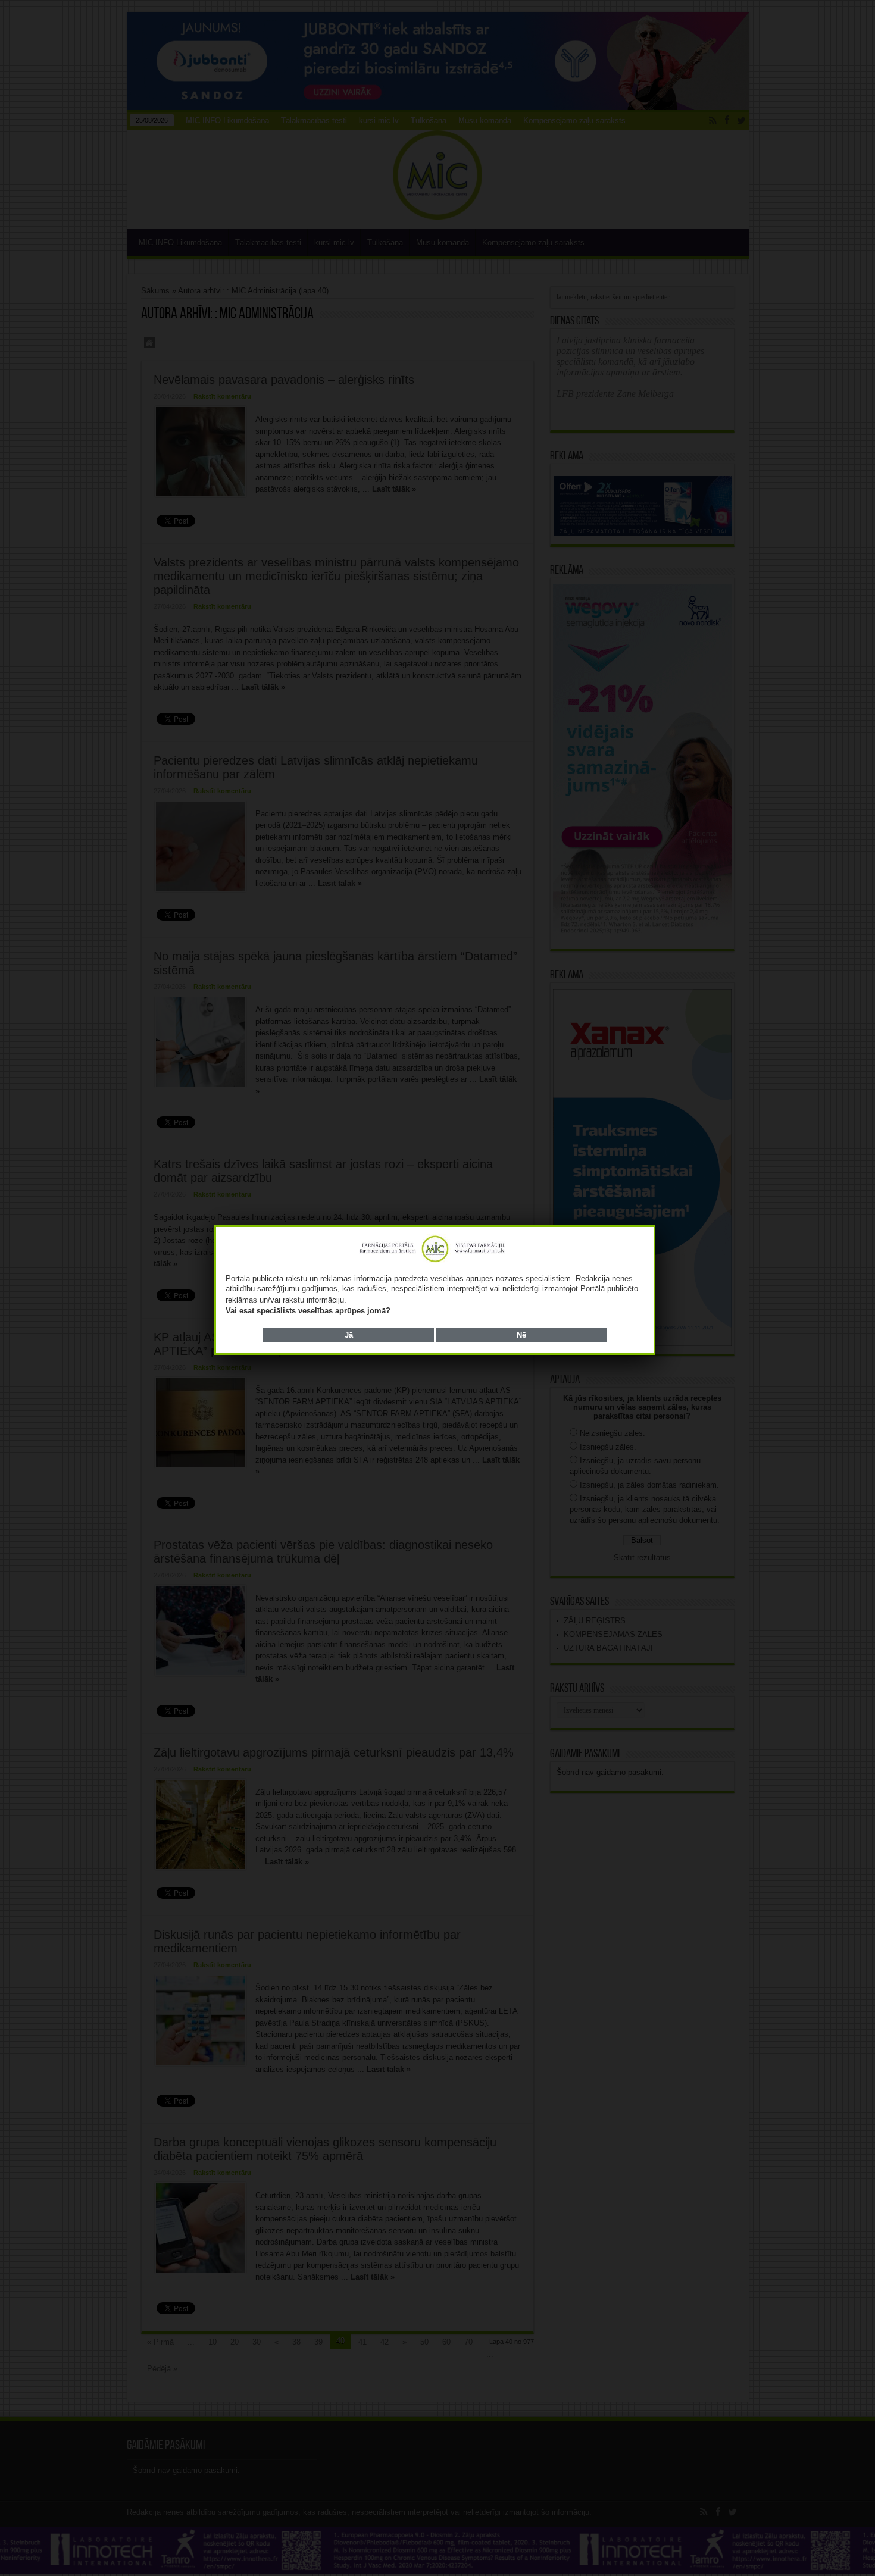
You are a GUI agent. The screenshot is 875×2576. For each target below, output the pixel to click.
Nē (521, 1335)
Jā (349, 1335)
